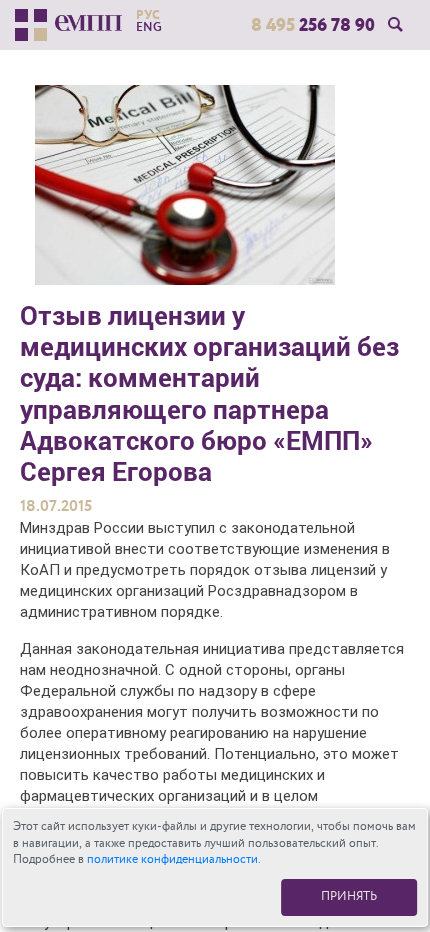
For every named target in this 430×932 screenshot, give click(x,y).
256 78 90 (313, 25)
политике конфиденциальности (172, 859)
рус (148, 15)
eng (149, 27)
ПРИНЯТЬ (349, 896)
